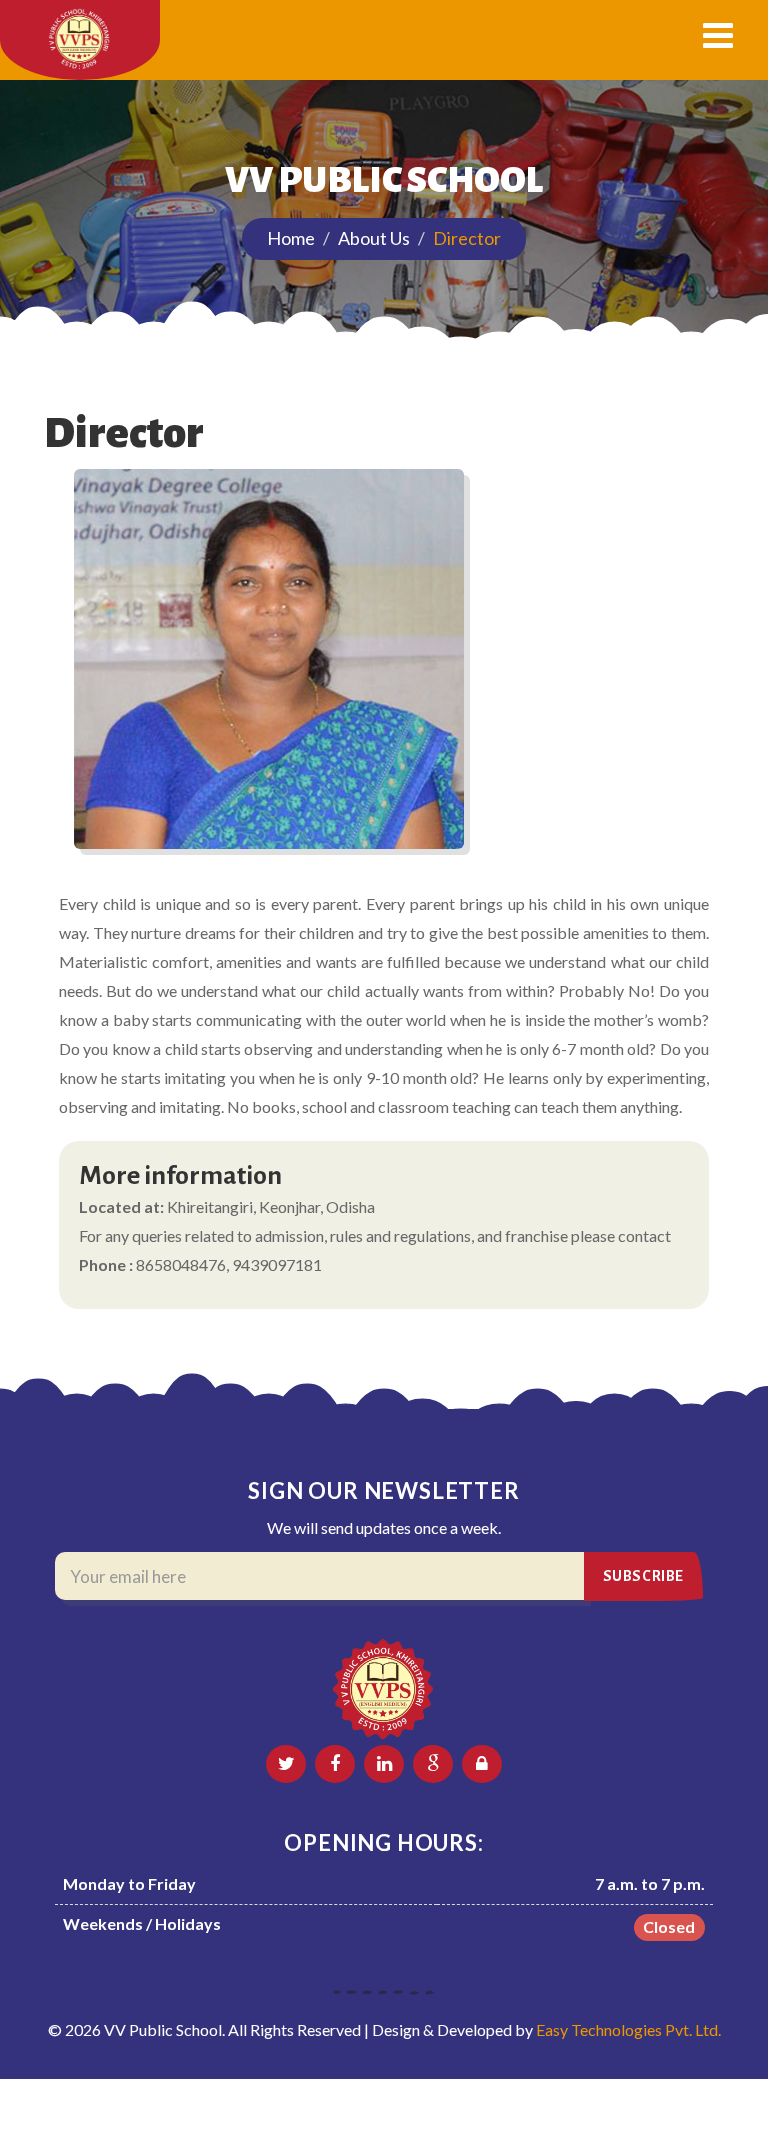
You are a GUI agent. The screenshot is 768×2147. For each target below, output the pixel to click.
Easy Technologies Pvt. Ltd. (628, 2029)
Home (291, 238)
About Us (374, 238)
